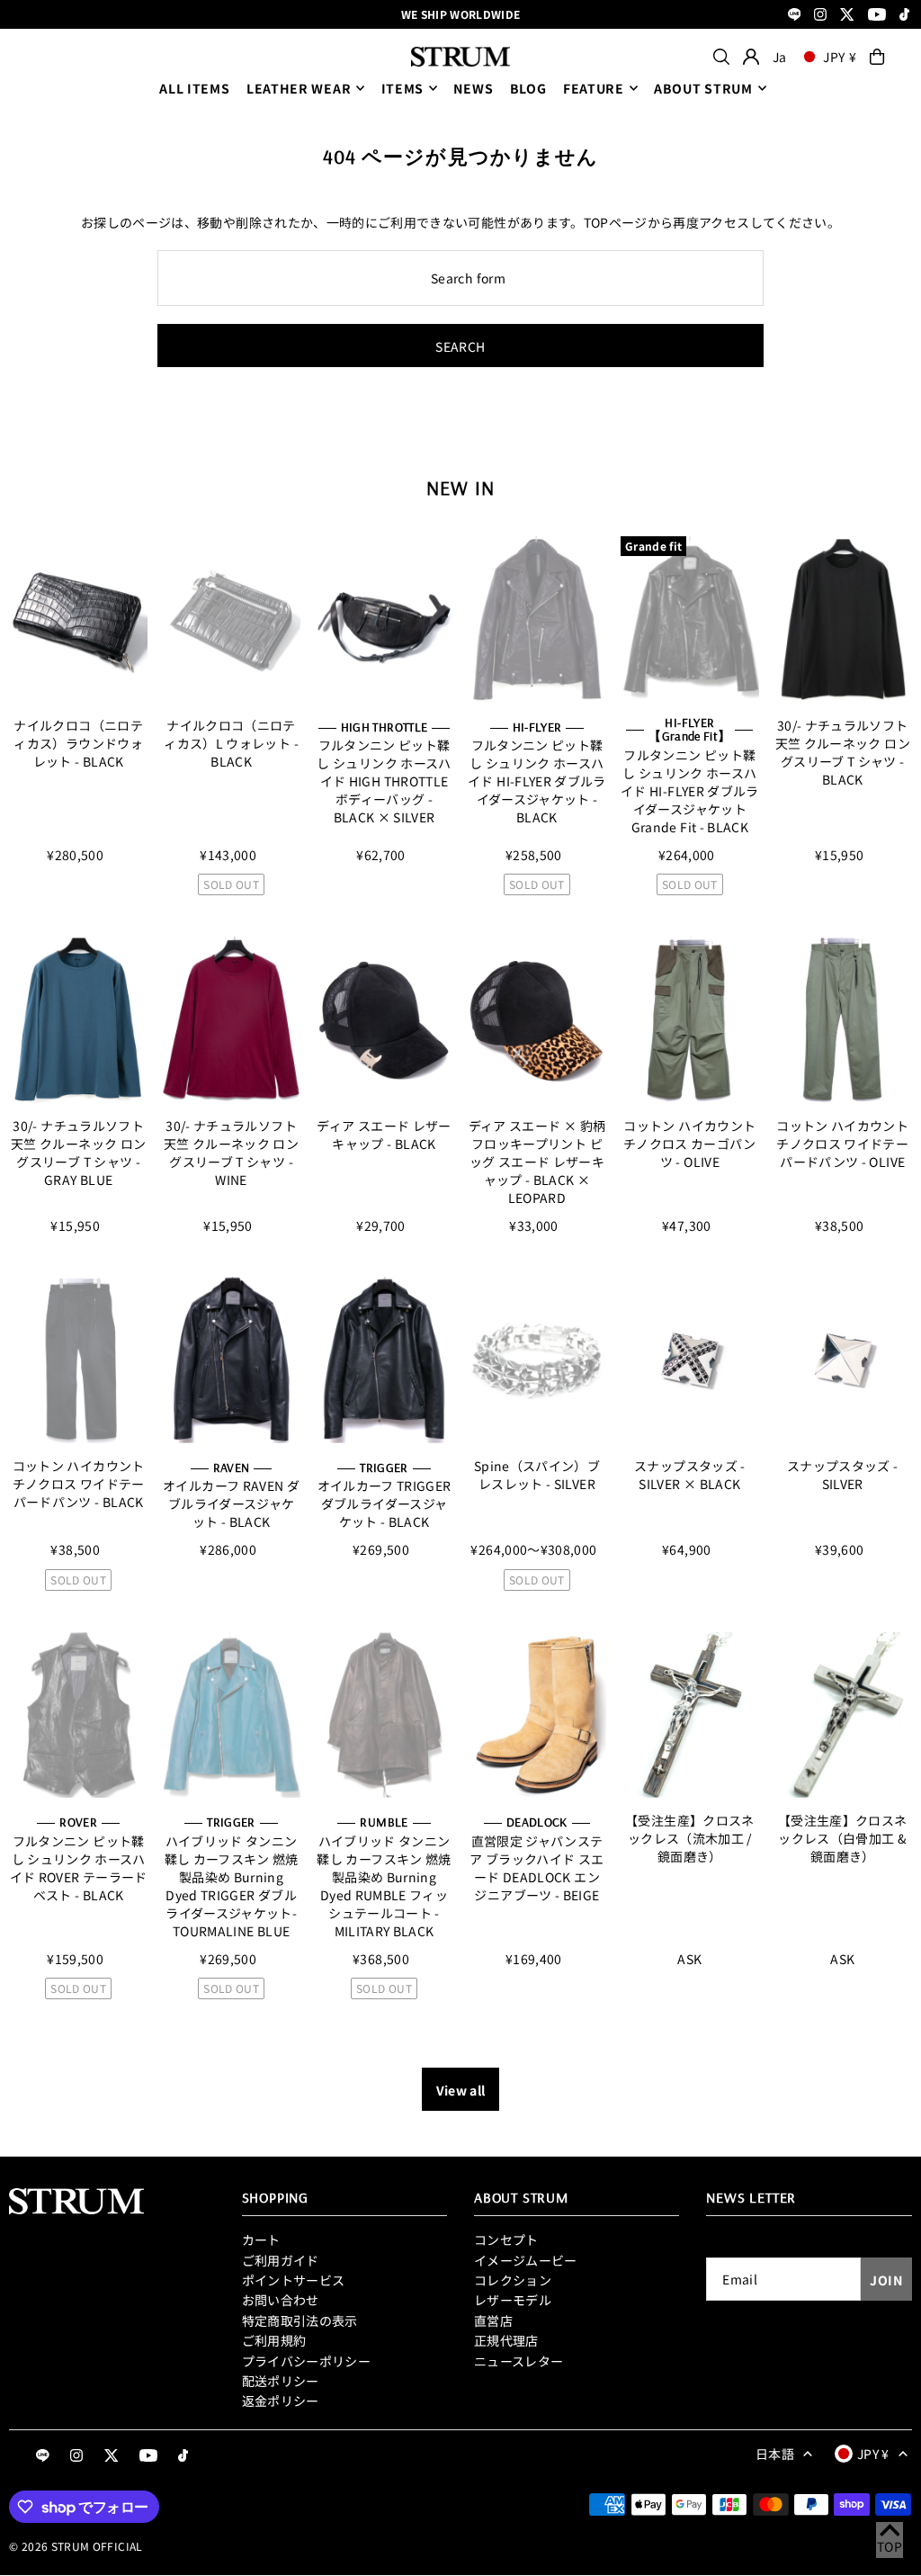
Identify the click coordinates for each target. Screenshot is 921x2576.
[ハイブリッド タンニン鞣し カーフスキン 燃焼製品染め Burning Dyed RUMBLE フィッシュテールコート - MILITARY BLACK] (384, 1715)
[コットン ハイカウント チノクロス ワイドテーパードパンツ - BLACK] (78, 1360)
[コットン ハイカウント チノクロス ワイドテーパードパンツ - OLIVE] (843, 1020)
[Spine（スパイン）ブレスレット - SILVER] (537, 1360)
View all (461, 2090)
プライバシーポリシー (307, 2361)
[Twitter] (847, 16)
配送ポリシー (281, 2381)
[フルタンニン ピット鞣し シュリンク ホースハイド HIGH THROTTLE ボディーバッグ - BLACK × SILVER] (384, 619)
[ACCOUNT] (751, 57)
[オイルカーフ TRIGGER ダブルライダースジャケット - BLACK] (384, 1360)
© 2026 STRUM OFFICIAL (76, 2546)
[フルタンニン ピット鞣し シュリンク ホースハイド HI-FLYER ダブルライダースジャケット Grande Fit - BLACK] (690, 619)
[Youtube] (877, 16)
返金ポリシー (281, 2401)
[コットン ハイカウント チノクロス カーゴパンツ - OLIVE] (690, 1020)
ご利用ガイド (281, 2260)
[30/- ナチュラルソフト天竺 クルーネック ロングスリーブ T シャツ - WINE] (231, 1020)
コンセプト (506, 2239)
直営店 (493, 2320)
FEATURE (594, 88)
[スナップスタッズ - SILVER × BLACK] (690, 1360)
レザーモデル (513, 2300)
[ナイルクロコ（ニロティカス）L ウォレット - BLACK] (231, 619)
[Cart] (877, 57)
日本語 (775, 2454)
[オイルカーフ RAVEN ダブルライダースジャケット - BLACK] (231, 1360)
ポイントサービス (294, 2280)
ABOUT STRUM (703, 88)
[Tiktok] (904, 16)
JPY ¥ (840, 57)
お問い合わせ (281, 2300)
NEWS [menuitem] (473, 88)
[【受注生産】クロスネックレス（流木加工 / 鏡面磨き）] (690, 1715)
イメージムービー (526, 2260)
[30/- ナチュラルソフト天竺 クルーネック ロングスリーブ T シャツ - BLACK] (843, 619)
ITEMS (403, 88)
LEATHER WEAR (299, 88)
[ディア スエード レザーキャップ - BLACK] (384, 1020)
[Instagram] (820, 16)
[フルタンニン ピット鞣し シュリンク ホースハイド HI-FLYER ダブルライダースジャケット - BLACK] (537, 619)
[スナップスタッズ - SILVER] (843, 1360)
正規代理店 (506, 2340)
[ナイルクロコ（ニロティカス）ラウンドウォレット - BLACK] (78, 619)
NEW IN (460, 488)
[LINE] (795, 16)
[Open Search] (721, 57)
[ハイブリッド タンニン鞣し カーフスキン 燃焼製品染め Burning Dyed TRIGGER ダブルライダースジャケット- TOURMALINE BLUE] (231, 1715)
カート (261, 2239)
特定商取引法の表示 (300, 2320)
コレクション (513, 2280)
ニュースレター (519, 2361)
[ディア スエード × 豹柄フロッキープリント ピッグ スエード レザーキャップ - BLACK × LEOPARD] (537, 1020)
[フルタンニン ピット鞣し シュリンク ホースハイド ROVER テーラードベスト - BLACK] (78, 1715)
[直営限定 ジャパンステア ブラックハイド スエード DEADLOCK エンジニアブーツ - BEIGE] (537, 1715)
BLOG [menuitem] (528, 88)
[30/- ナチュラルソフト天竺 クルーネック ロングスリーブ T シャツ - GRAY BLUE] (78, 1020)
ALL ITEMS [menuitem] (194, 88)
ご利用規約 (274, 2340)
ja (780, 57)
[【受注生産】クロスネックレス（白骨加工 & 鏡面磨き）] (843, 1715)
